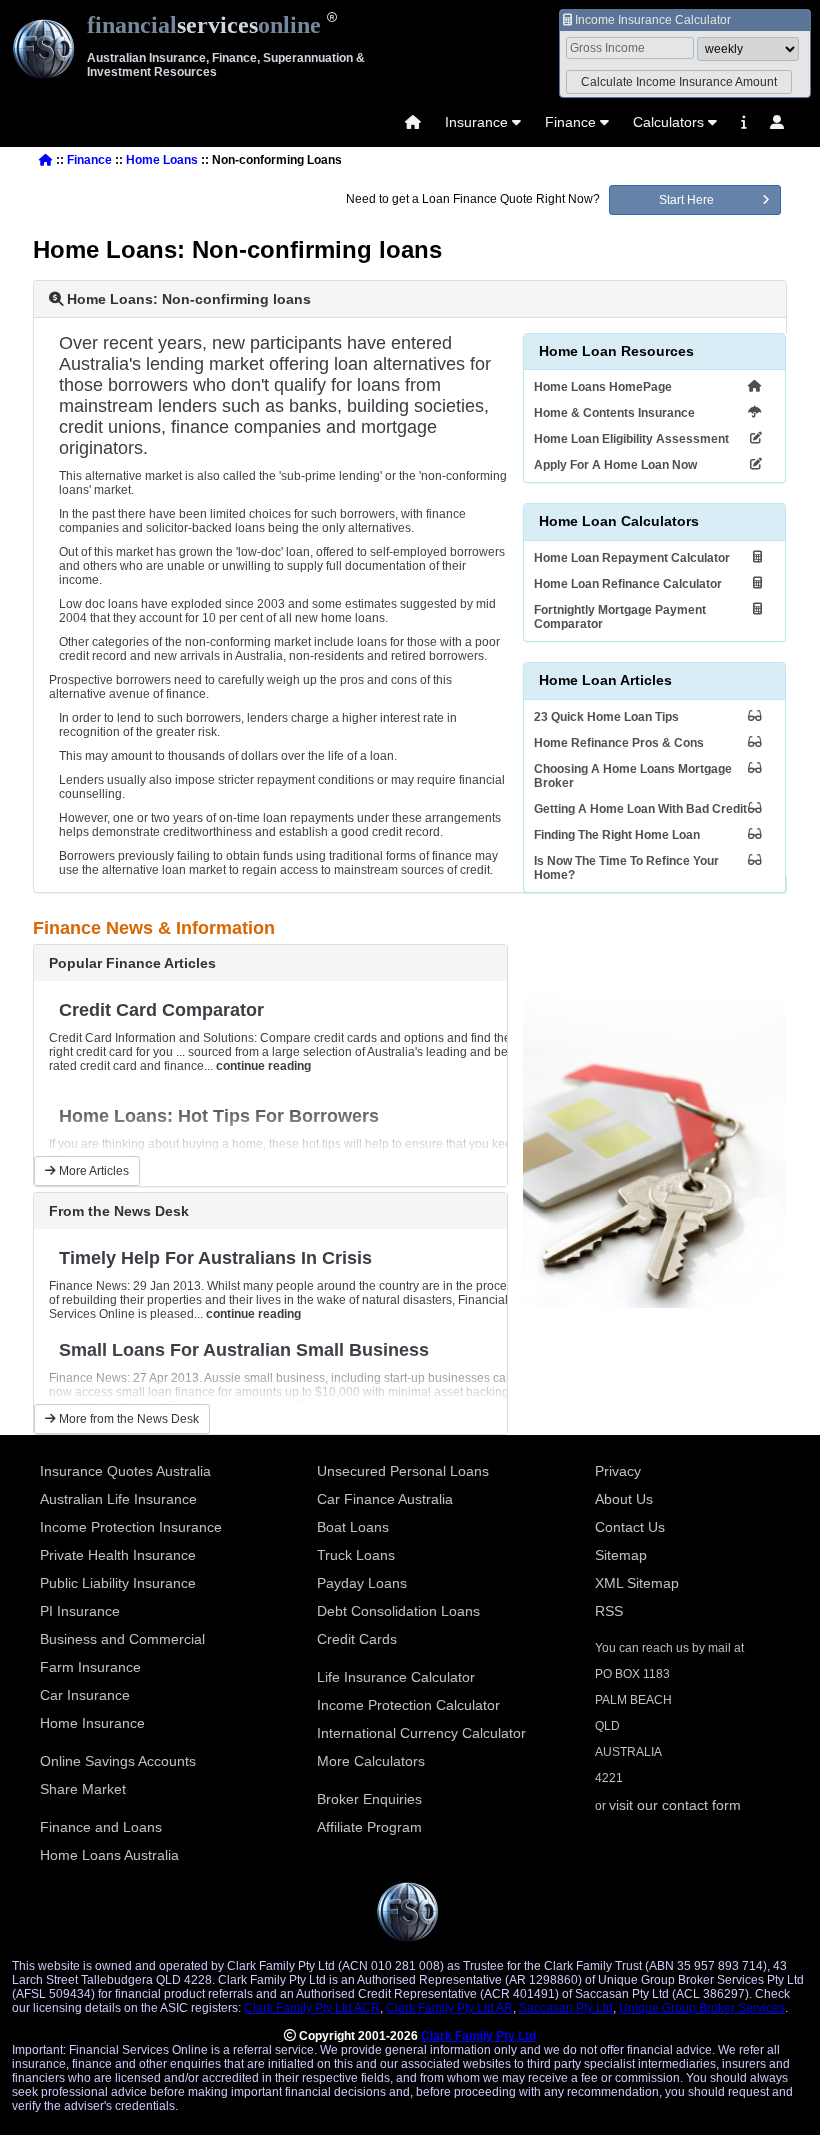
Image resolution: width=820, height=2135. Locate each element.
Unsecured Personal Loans (403, 1471)
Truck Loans (356, 1555)
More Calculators (371, 1761)
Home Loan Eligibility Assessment (631, 439)
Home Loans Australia (109, 1855)
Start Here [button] (686, 200)
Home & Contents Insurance (614, 413)
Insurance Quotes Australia (125, 1471)
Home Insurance (92, 1723)
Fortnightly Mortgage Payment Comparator (620, 617)
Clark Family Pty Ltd (478, 2036)
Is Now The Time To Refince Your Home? (626, 868)
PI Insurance (80, 1611)
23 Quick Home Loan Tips (606, 717)
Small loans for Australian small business (244, 1350)
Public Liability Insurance (118, 1583)
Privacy (618, 1471)
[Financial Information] (743, 122)
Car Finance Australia (385, 1499)
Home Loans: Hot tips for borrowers (219, 1116)
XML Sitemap (637, 1583)
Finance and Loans (101, 1827)
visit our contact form (675, 1805)
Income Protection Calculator (408, 1705)
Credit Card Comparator (161, 1010)
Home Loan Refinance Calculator (628, 584)
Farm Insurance (90, 1667)
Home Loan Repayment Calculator (632, 558)
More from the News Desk (127, 1419)
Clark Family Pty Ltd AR (449, 2008)
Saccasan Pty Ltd (566, 2008)
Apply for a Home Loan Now (615, 465)
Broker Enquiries (369, 1799)
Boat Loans (353, 1527)
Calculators (668, 122)
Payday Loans (362, 1583)
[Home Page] (413, 122)
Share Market (83, 1789)
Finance (570, 122)
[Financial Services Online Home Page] (46, 160)
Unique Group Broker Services (702, 2008)
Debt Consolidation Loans (398, 1611)
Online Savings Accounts (118, 1761)
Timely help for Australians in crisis (215, 1258)
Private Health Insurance (118, 1555)
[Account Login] (777, 122)
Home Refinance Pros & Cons (619, 743)
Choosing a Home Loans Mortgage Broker (633, 776)
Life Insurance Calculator (396, 1677)
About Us (624, 1499)
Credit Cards (357, 1639)
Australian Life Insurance (118, 1499)
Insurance (476, 122)
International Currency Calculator (421, 1733)
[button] (679, 82)
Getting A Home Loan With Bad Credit (640, 809)
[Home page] (413, 122)
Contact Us (630, 1527)
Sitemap (621, 1555)
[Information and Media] (743, 122)
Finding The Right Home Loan (617, 835)
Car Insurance (85, 1695)
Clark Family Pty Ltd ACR (312, 2008)
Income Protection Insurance (131, 1527)
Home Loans (162, 160)
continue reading (263, 1066)
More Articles (92, 1171)
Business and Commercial (122, 1639)
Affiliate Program (369, 1827)
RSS (609, 1611)
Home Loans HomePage (603, 387)
